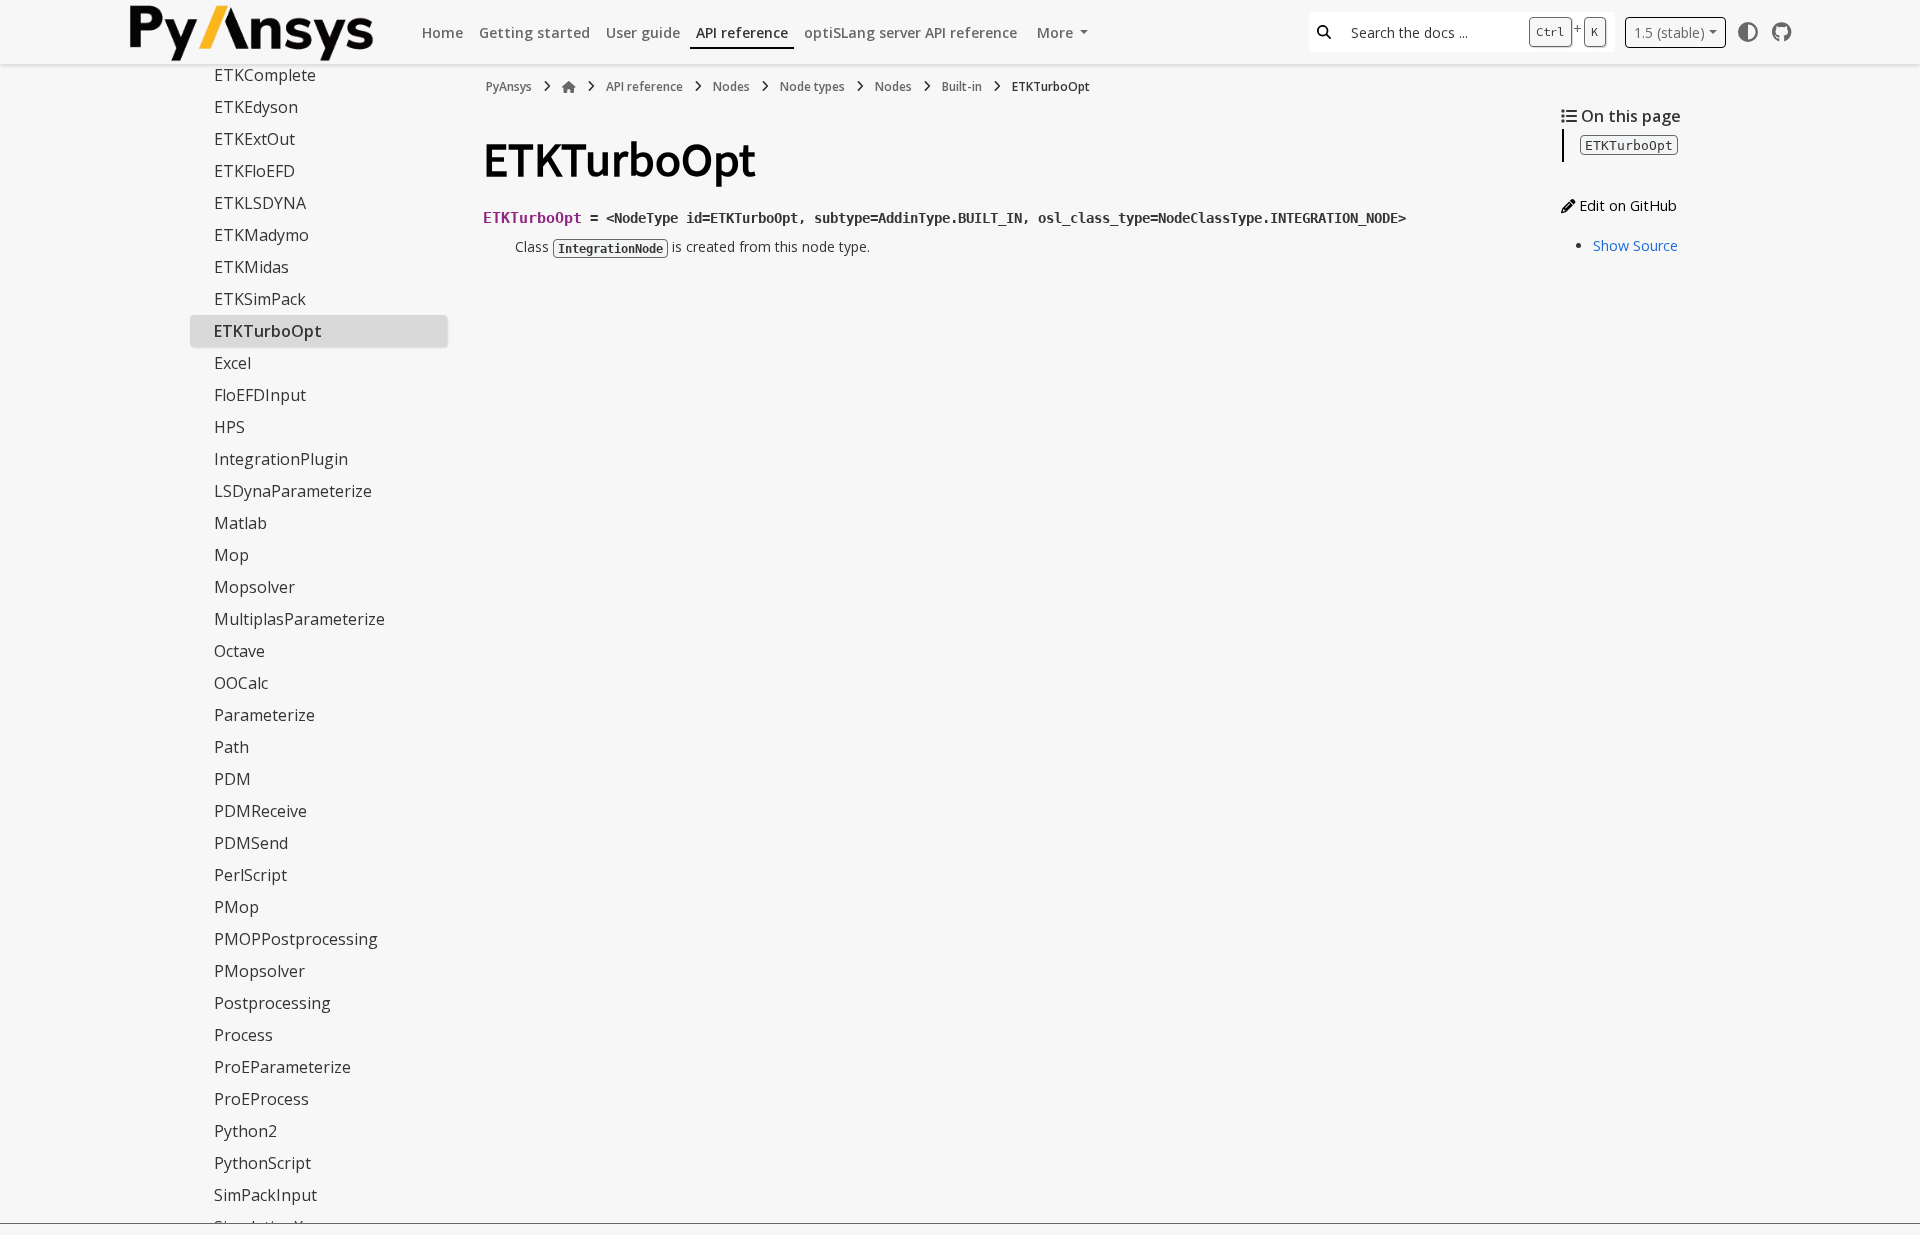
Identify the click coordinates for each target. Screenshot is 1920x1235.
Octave (239, 651)
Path (231, 747)
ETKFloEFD (254, 171)
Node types (812, 86)
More (1057, 32)
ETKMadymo (261, 235)
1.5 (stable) (1669, 32)
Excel (232, 363)
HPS (229, 427)
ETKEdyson (256, 107)
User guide (643, 32)
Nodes (731, 86)
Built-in (962, 86)
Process (243, 1035)
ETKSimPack (260, 299)
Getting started (534, 32)
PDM (232, 779)
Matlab (240, 523)
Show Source (1635, 245)
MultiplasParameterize (299, 619)
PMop (236, 907)
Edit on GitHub (1626, 205)
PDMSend (251, 843)
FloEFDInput (260, 395)
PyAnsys (509, 86)
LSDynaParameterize (293, 491)
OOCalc (241, 683)
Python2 (245, 1131)
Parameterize (264, 715)
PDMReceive (260, 811)
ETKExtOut (254, 139)
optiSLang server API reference (910, 32)
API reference (742, 32)
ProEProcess (261, 1099)
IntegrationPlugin (281, 459)
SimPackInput (265, 1195)
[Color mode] (1748, 32)
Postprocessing (272, 1003)
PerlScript (250, 875)
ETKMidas (251, 267)
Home (442, 32)
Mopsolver (254, 587)
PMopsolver (259, 971)
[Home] (569, 87)
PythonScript (262, 1163)
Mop (231, 555)
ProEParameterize (282, 1067)
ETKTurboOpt (268, 331)
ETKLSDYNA (260, 203)
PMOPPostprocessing (296, 939)
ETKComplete (265, 75)
